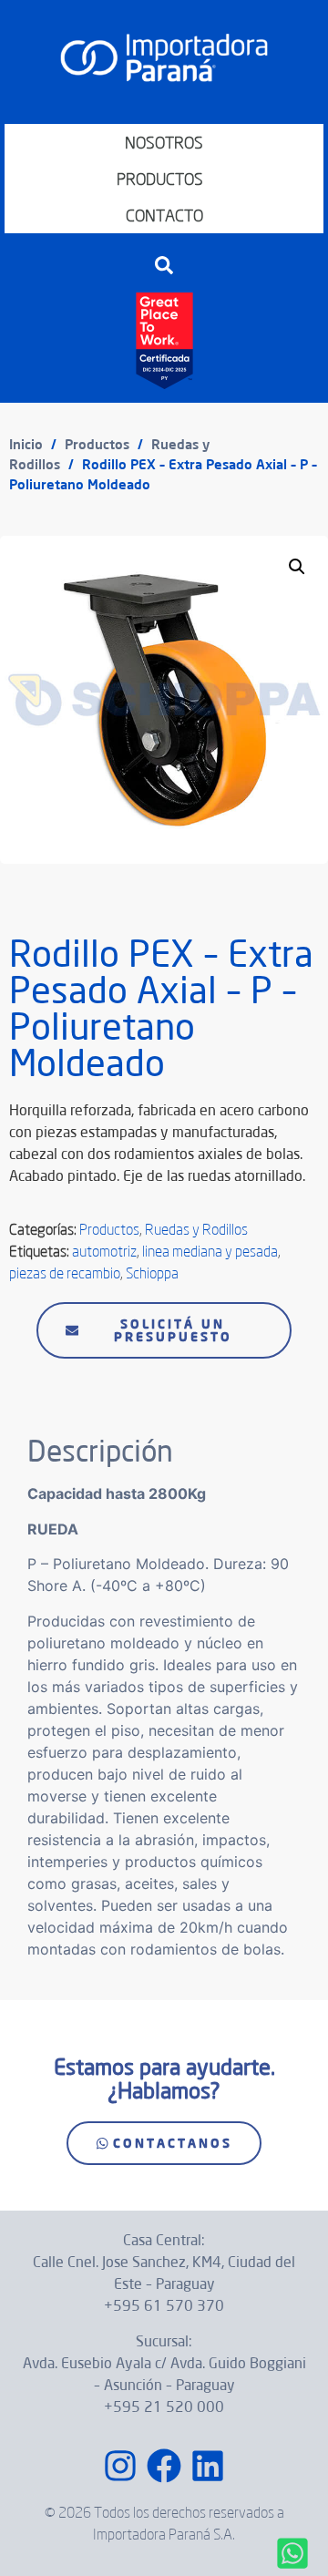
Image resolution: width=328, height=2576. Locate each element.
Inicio (26, 444)
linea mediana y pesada (210, 1251)
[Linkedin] (208, 2466)
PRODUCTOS (160, 179)
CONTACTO (164, 215)
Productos (97, 444)
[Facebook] (164, 2466)
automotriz (104, 1251)
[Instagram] (120, 2466)
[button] (164, 265)
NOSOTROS (164, 142)
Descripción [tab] (74, 1388)
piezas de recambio (65, 1273)
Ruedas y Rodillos (196, 1229)
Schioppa (152, 1273)
